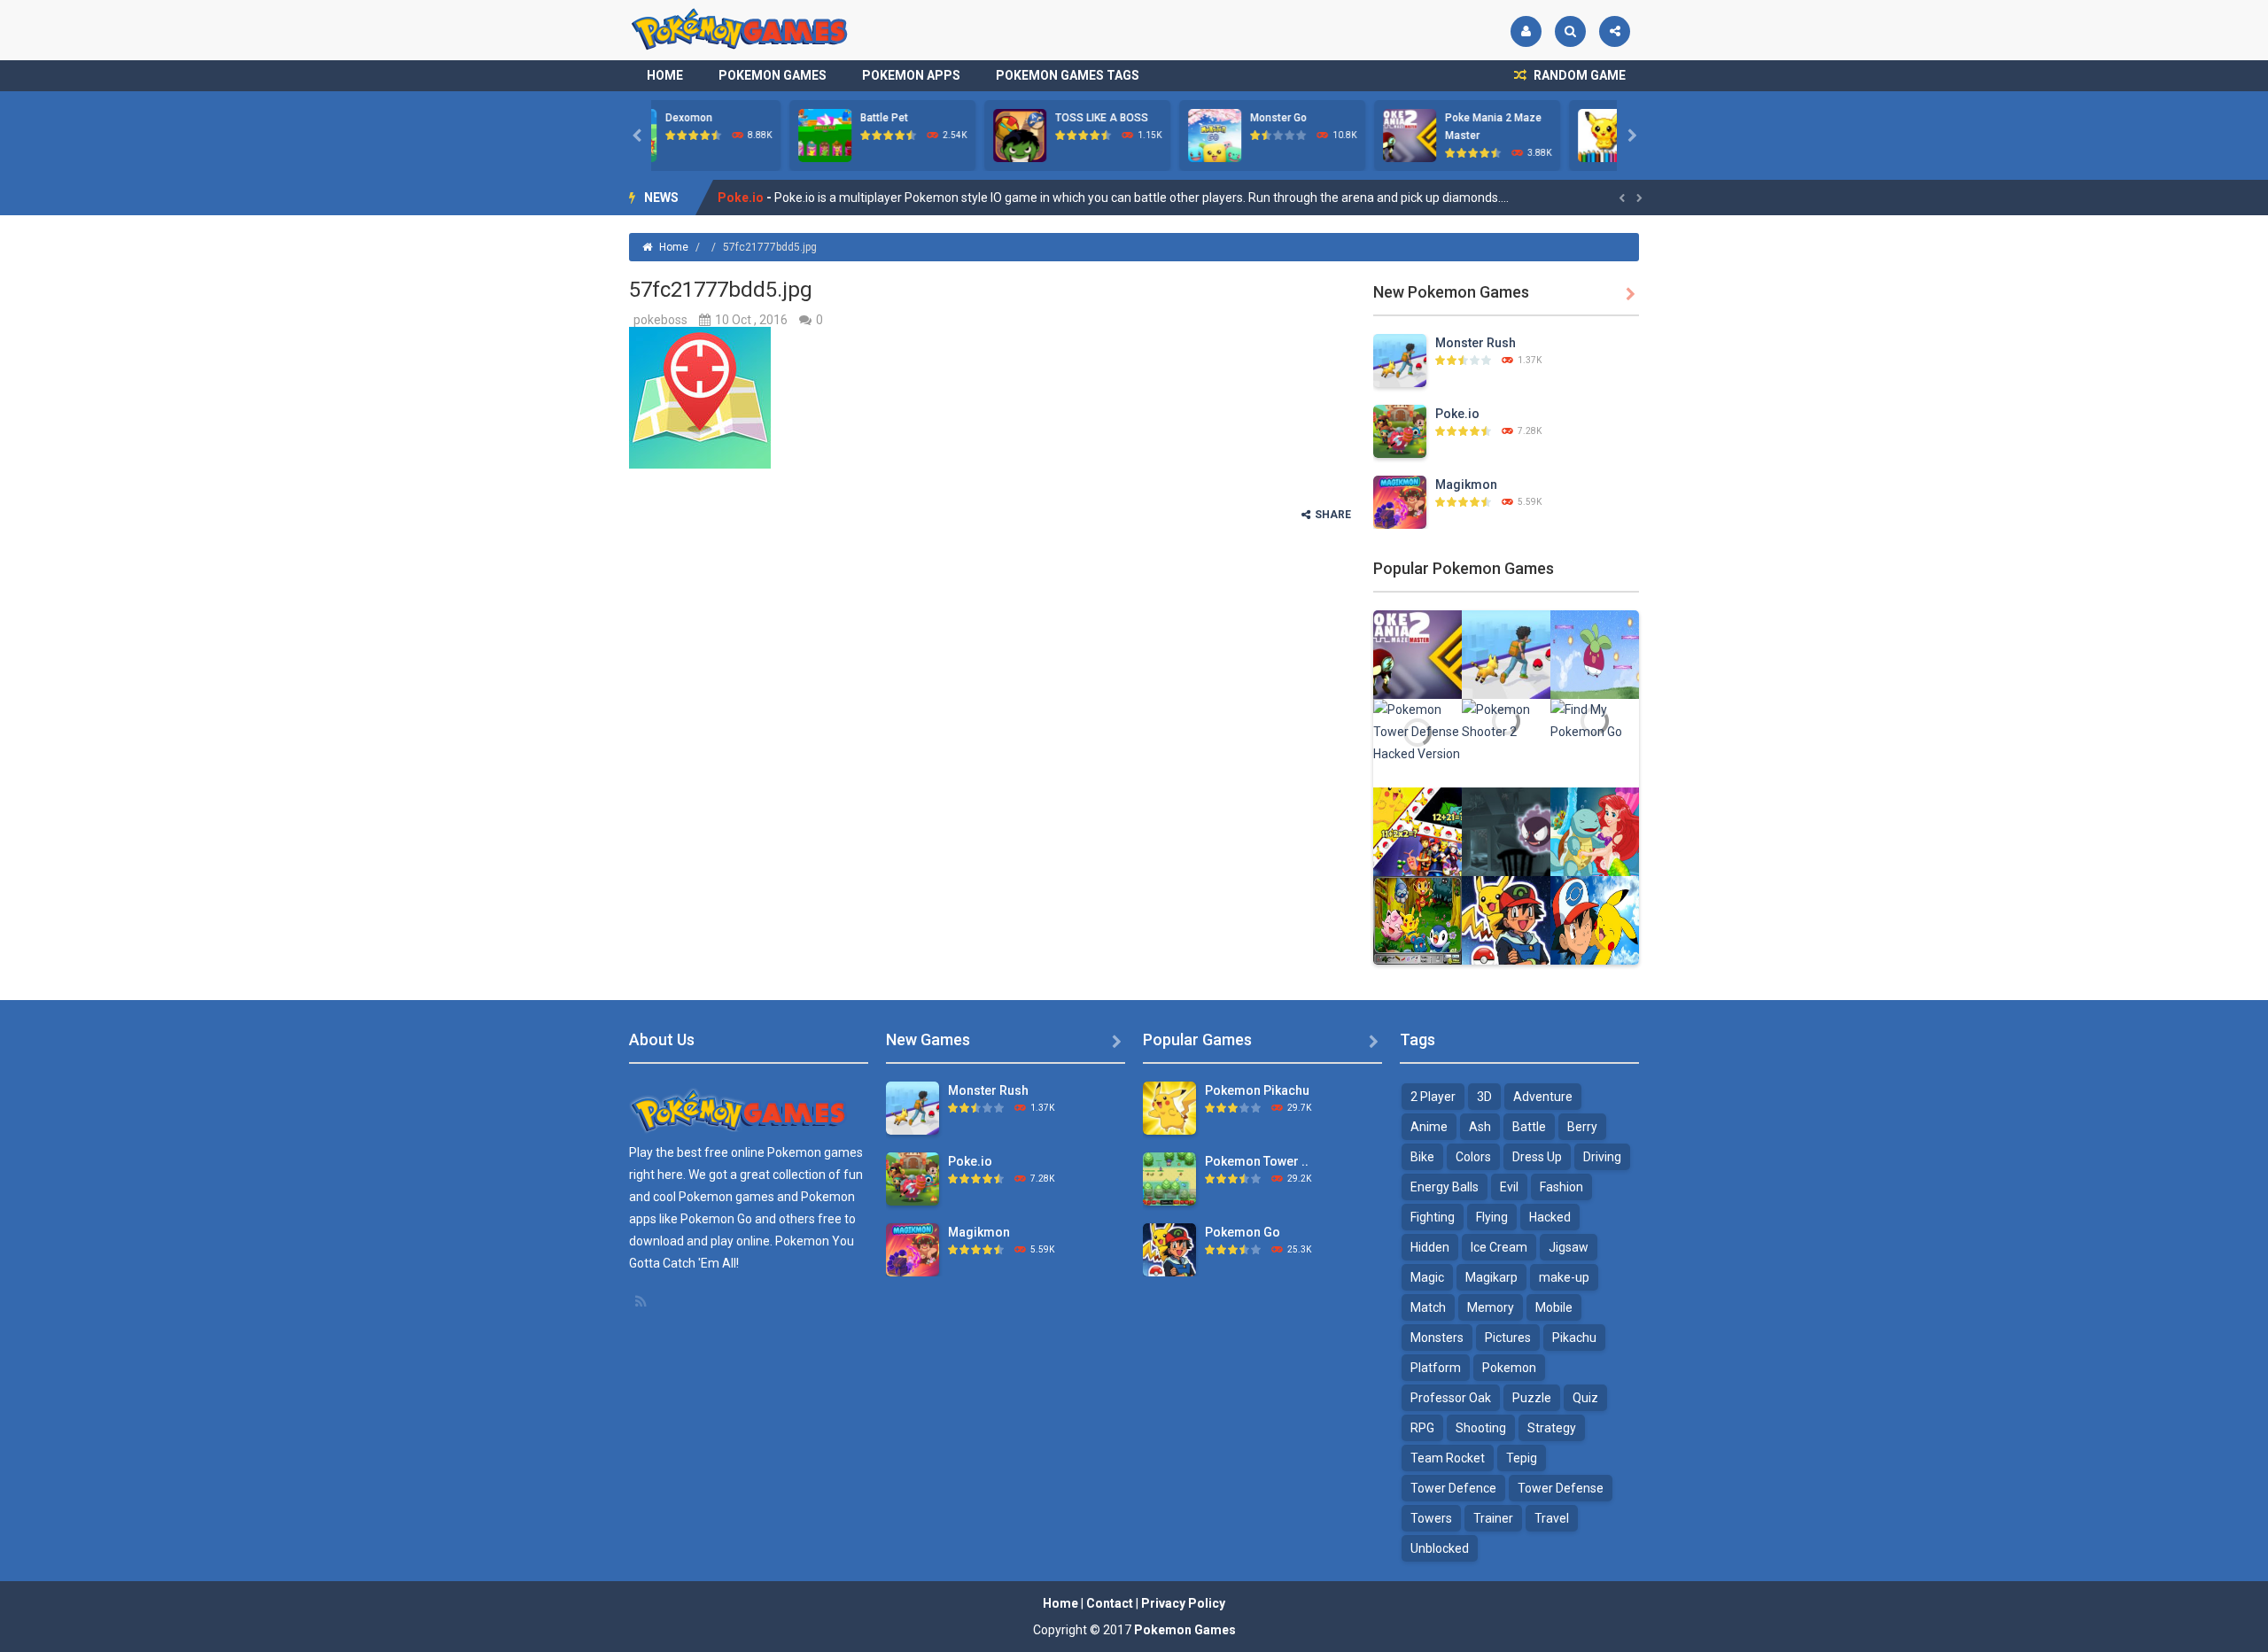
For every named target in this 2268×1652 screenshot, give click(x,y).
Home (665, 75)
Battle (1529, 1127)
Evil (1509, 1187)
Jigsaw (1569, 1247)
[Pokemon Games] (740, 29)
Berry (1582, 1127)
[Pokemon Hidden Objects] (1417, 919)
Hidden (1430, 1247)
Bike (1422, 1157)
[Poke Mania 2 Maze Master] (1417, 654)
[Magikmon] (1400, 501)
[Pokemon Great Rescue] (1595, 919)
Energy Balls (1445, 1187)
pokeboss (660, 320)
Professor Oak (1451, 1398)
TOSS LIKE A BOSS (769, 118)
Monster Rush (1476, 343)
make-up (1564, 1277)
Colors (1473, 1157)
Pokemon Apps (911, 75)
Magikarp (1491, 1277)
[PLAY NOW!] (687, 135)
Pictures (1508, 1338)
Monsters (1437, 1338)
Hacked (1550, 1217)
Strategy (1552, 1428)
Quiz (1585, 1398)
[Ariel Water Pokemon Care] (1595, 831)
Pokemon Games (773, 75)
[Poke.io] (1400, 430)
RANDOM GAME (1578, 75)
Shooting (1481, 1428)
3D (1484, 1097)
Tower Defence (1453, 1488)
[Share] (1615, 31)
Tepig (1522, 1458)
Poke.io (1457, 414)
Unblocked (1440, 1548)
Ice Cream (1499, 1247)
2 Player (1433, 1097)
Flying (1492, 1217)
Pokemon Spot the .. (1551, 118)
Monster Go (945, 118)
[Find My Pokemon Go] (1595, 720)
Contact (1110, 1603)
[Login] (1526, 31)
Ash (1480, 1127)
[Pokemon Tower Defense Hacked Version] (1417, 731)
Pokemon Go (1243, 1232)
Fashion (1561, 1187)
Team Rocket (1448, 1458)
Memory (1491, 1307)
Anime (1429, 1127)
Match (1428, 1307)
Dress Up (1537, 1157)
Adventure (1543, 1097)
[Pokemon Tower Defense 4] (1169, 1178)
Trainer (1493, 1518)
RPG (1422, 1428)
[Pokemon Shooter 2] (1506, 720)
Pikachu (1574, 1338)
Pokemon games (815, 1152)
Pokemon (1509, 1368)
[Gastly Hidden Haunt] (1506, 831)
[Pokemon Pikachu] (1169, 1107)
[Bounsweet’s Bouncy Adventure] (1595, 654)
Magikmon (750, 198)
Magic (1427, 1277)
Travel (1552, 1518)
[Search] (1570, 31)
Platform (1436, 1368)
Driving (1602, 1157)
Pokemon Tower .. (1257, 1161)
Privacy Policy (1183, 1603)
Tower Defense (1561, 1488)
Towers (1431, 1518)
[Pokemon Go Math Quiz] (1417, 831)
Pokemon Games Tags (1068, 75)
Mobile (1554, 1307)
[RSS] (642, 1301)
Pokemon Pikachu (1257, 1090)
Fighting (1433, 1217)
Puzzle (1532, 1398)
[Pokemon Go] (1506, 919)
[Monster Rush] (1400, 360)
